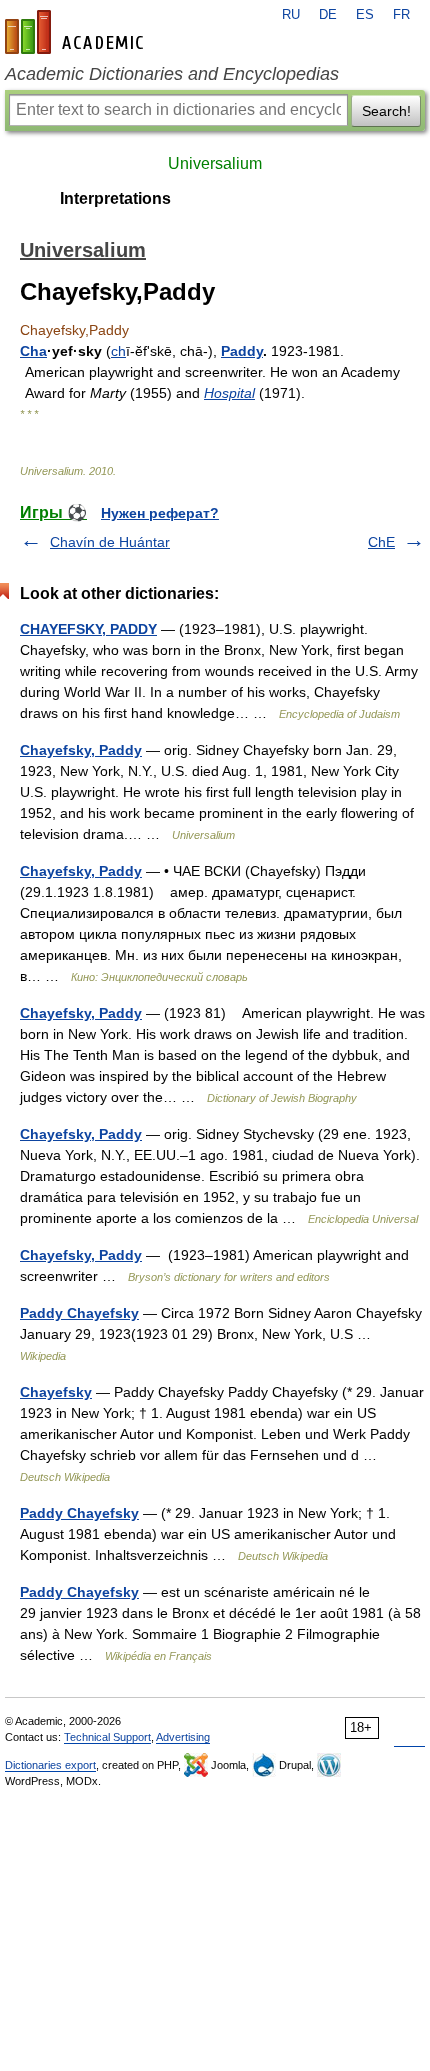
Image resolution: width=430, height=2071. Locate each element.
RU (291, 15)
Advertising (183, 1737)
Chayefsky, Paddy (81, 750)
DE (328, 15)
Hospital (229, 393)
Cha (33, 351)
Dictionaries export (50, 1765)
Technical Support (107, 1737)
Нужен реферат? (160, 513)
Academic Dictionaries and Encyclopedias (172, 74)
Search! (386, 111)
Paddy (242, 351)
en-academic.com (77, 32)
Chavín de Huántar (110, 542)
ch (118, 351)
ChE (381, 542)
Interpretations (115, 198)
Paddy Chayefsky (79, 1313)
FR (401, 15)
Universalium (215, 163)
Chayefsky (56, 1392)
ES (365, 15)
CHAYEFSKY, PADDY (88, 629)
